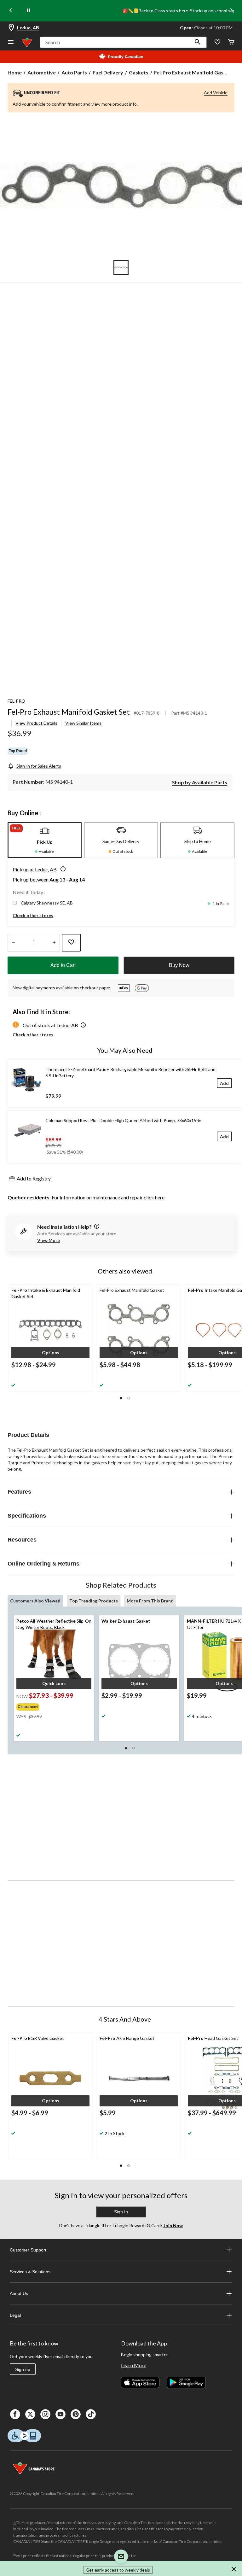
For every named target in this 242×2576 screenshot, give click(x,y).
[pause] (28, 11)
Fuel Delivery (108, 72)
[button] (198, 42)
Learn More (134, 2365)
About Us (19, 2293)
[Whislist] (217, 42)
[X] (30, 2414)
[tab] (45, 840)
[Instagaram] (45, 2414)
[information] (96, 1227)
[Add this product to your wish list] (71, 943)
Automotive (42, 72)
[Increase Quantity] (54, 943)
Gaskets (139, 72)
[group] (46, 1706)
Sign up (23, 2369)
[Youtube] (60, 2414)
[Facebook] (15, 2414)
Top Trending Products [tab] (94, 1601)
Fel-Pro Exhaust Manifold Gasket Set (69, 712)
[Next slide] (231, 11)
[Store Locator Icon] (11, 28)
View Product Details (36, 723)
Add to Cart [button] (63, 965)
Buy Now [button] (179, 965)
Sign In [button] (121, 2212)
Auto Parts (74, 72)
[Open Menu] (11, 42)
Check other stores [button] (33, 915)
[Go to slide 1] (121, 267)
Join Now (173, 2225)
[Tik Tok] (91, 2414)
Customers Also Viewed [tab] (35, 1601)
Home (15, 72)
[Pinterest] (76, 2414)
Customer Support (28, 2250)
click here (154, 1197)
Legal (15, 2315)
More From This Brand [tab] (150, 1601)
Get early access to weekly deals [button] (118, 2570)
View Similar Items (83, 723)
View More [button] (49, 1240)
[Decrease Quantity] (13, 943)
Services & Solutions (30, 2272)
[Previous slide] (11, 11)
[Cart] (231, 42)
